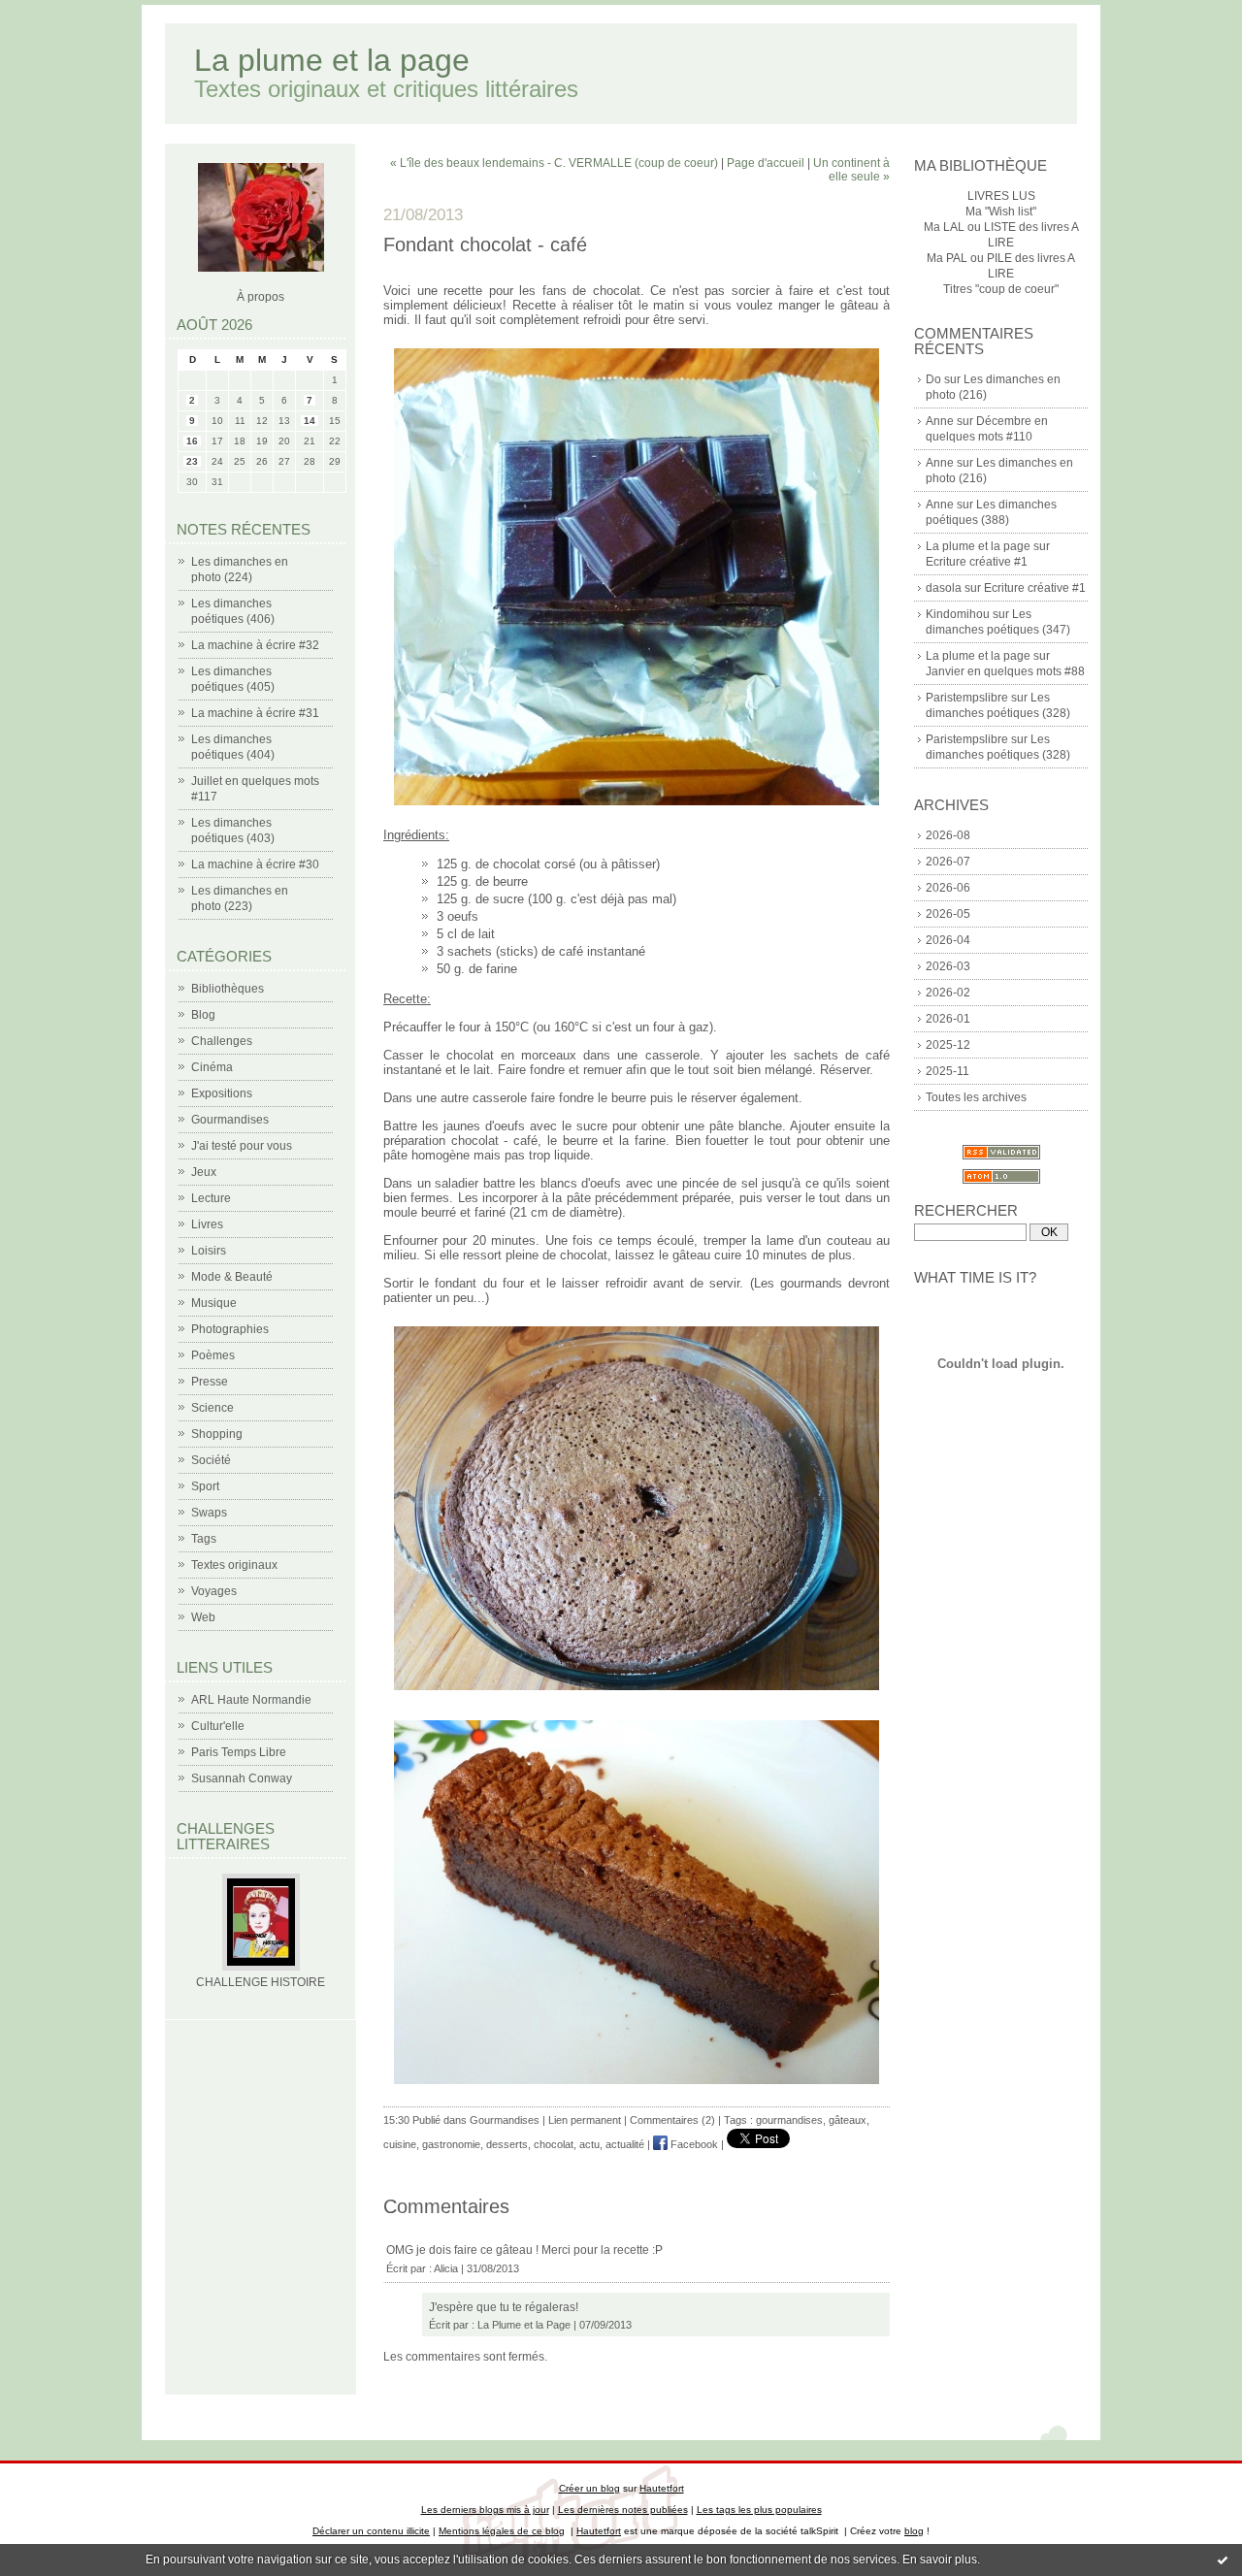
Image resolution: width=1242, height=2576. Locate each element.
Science (212, 1408)
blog (914, 2531)
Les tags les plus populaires (759, 2510)
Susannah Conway (242, 1778)
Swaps (209, 1513)
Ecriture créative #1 (977, 562)
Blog (203, 1015)
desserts (507, 2144)
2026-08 (948, 835)
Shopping (217, 1434)
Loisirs (209, 1251)
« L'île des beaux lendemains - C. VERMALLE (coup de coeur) (554, 163)
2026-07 (948, 862)
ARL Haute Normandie (251, 1700)
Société (211, 1460)
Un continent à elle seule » (851, 170)
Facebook (693, 2144)
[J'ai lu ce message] (1223, 2560)
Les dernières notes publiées (623, 2510)
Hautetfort (662, 2488)
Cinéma (212, 1067)
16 (192, 441)
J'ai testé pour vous (242, 1146)
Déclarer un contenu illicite (371, 2531)
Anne (940, 421)
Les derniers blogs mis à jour (485, 2510)
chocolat (554, 2144)
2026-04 (948, 940)
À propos (261, 297)
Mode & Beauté (232, 1277)
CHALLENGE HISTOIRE (261, 1982)
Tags (204, 1539)
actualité (625, 2144)
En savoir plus (940, 2560)
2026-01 (948, 1019)
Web (203, 1617)
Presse (210, 1382)
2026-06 (948, 888)
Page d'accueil (766, 163)
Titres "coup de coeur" (1001, 289)
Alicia (446, 2268)
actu (589, 2144)
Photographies (230, 1329)
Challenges (222, 1041)
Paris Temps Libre (239, 1752)
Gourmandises (230, 1120)
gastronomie (451, 2144)
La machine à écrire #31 (255, 713)
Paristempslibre (967, 698)
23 (192, 461)
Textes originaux (234, 1565)
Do (933, 379)
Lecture (211, 1198)
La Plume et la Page (524, 2325)
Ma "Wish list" (1001, 212)
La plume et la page (332, 60)
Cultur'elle (218, 1726)
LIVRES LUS (1001, 196)
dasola (944, 588)
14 (310, 421)
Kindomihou (958, 614)
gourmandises (789, 2120)
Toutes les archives (976, 1097)
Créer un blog (589, 2488)
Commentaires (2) (672, 2120)
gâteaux (848, 2120)
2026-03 (948, 966)
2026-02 (948, 993)
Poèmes (213, 1355)
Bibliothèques (228, 989)
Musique (214, 1303)
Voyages (214, 1591)
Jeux (204, 1172)
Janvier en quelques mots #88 (1005, 671)
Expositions (222, 1093)
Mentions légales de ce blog (502, 2531)
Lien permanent (585, 2120)
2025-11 (948, 1071)
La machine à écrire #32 (255, 645)
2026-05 (948, 914)
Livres (207, 1224)
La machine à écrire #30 (255, 864)
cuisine (400, 2144)
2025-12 (948, 1045)
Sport (205, 1486)
